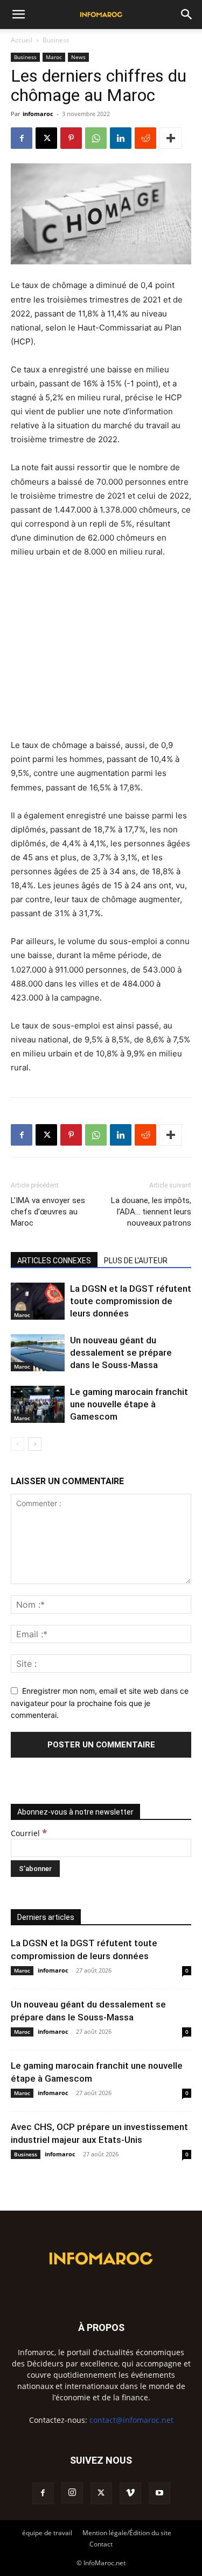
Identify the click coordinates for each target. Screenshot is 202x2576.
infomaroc (38, 114)
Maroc (54, 57)
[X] (46, 138)
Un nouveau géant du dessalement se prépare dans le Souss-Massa (121, 1352)
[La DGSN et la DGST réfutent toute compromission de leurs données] (38, 1301)
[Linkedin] (121, 138)
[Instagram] (72, 2493)
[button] (18, 15)
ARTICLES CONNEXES (54, 1261)
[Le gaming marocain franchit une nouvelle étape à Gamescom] (38, 1404)
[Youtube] (159, 2493)
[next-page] (35, 1444)
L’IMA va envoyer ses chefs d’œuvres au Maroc (48, 1212)
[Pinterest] (71, 138)
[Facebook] (22, 138)
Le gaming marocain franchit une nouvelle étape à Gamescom (129, 1404)
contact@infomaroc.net (131, 2420)
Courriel (29, 1833)
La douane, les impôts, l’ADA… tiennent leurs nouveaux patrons (151, 1212)
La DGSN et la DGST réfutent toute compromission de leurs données (131, 1301)
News (78, 57)
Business (56, 40)
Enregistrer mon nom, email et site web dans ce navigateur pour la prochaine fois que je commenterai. (100, 1703)
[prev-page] (18, 1444)
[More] (171, 138)
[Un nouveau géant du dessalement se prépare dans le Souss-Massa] (38, 1353)
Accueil (22, 40)
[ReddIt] (145, 138)
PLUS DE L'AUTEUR (136, 1261)
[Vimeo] (130, 2493)
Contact (101, 2544)
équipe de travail (47, 2533)
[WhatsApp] (96, 138)
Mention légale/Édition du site (127, 2533)
